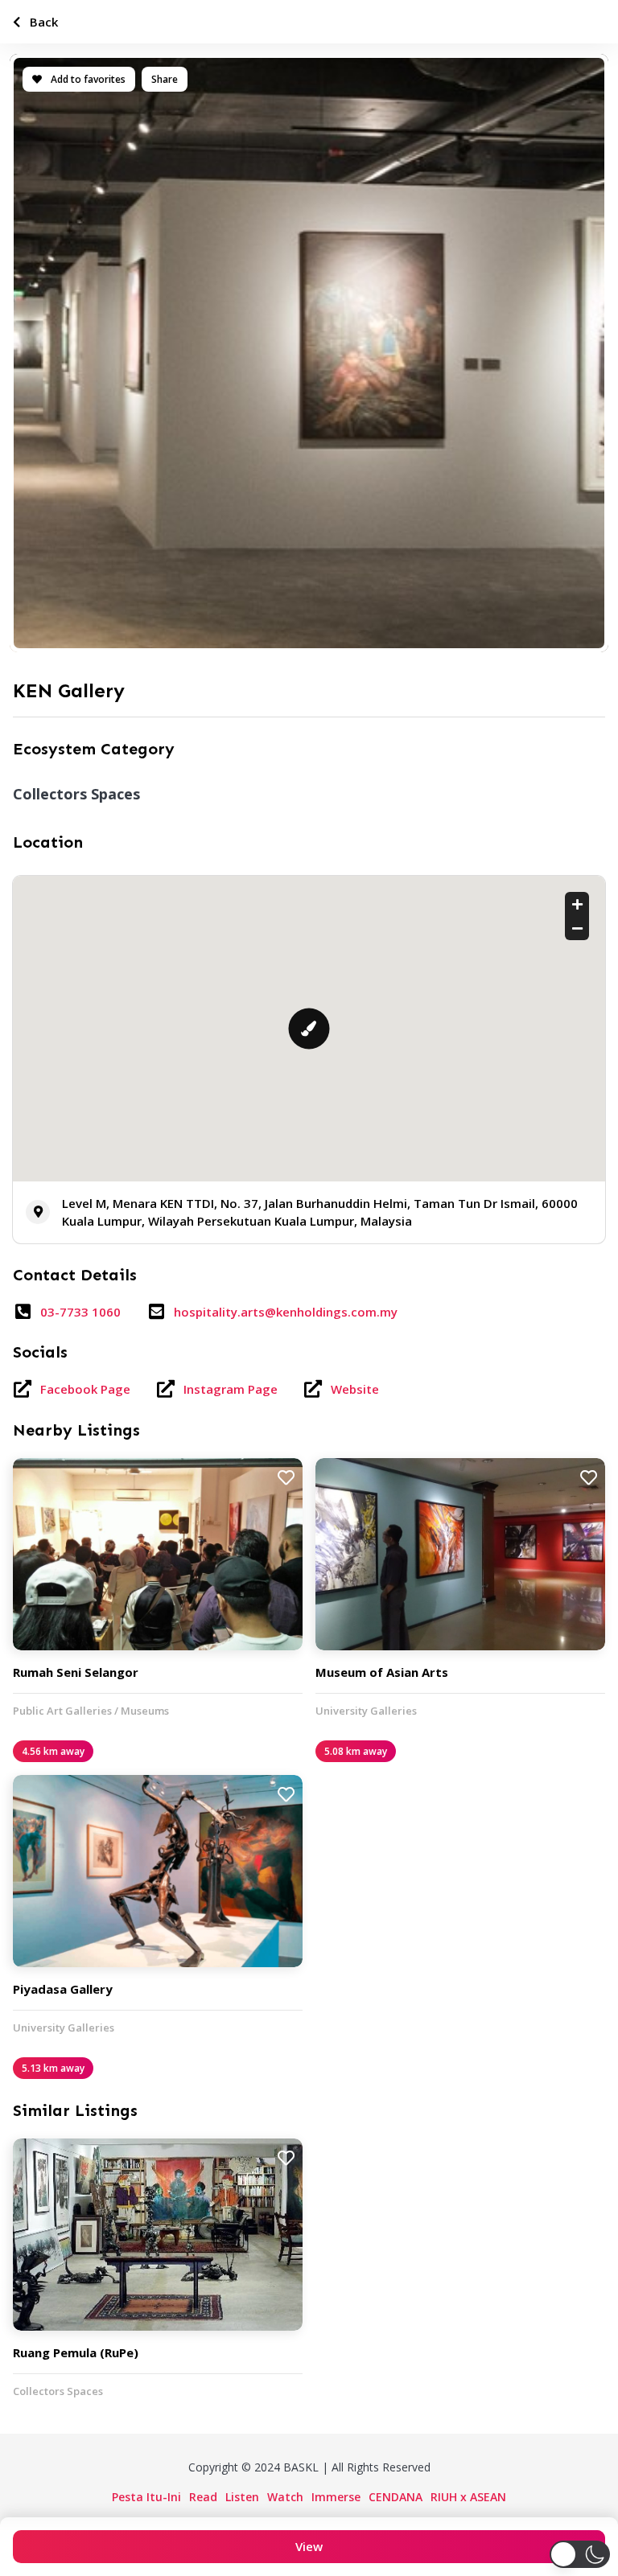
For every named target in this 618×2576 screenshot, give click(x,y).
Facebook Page (85, 1389)
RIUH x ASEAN (468, 2497)
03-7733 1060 (80, 1312)
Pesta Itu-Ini (146, 2497)
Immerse (336, 2497)
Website (355, 1389)
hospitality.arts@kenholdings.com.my (286, 1312)
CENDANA (396, 2497)
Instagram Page (231, 1389)
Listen (242, 2497)
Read (203, 2497)
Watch (285, 2497)
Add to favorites (87, 79)
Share (165, 79)
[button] (580, 2554)
